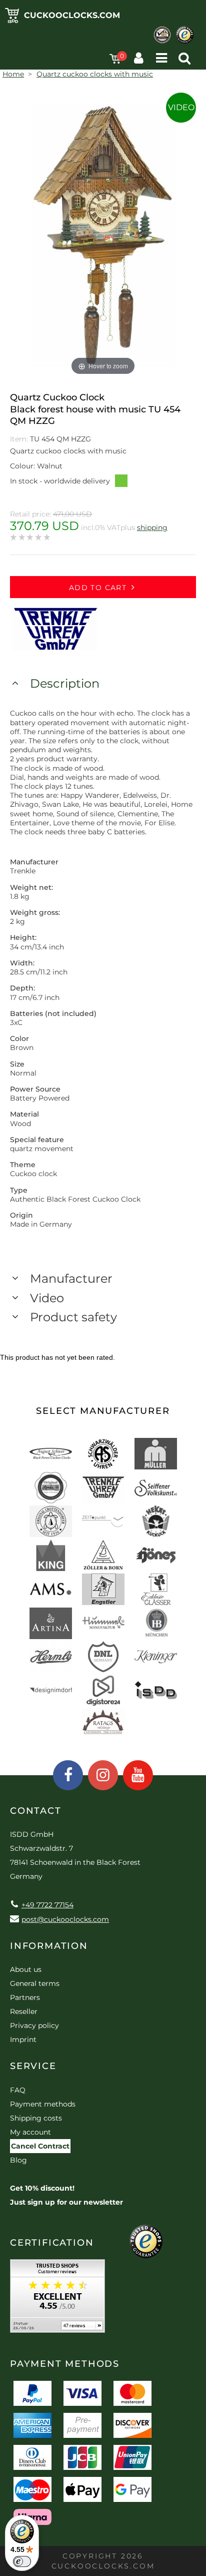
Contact (36, 1811)
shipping (152, 528)
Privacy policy (34, 2025)
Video (181, 107)
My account (30, 2132)
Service (33, 2066)
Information (49, 1946)
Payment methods (43, 2104)
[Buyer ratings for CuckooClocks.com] (57, 2299)
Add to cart (98, 588)
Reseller (24, 2011)
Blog (18, 2160)
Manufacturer (71, 1278)
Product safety (73, 1317)
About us (26, 1969)
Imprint (23, 2039)
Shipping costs (36, 2118)
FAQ (18, 2090)
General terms (35, 1983)
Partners (25, 1997)
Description (65, 683)
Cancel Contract (40, 2146)
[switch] (22, 2561)
